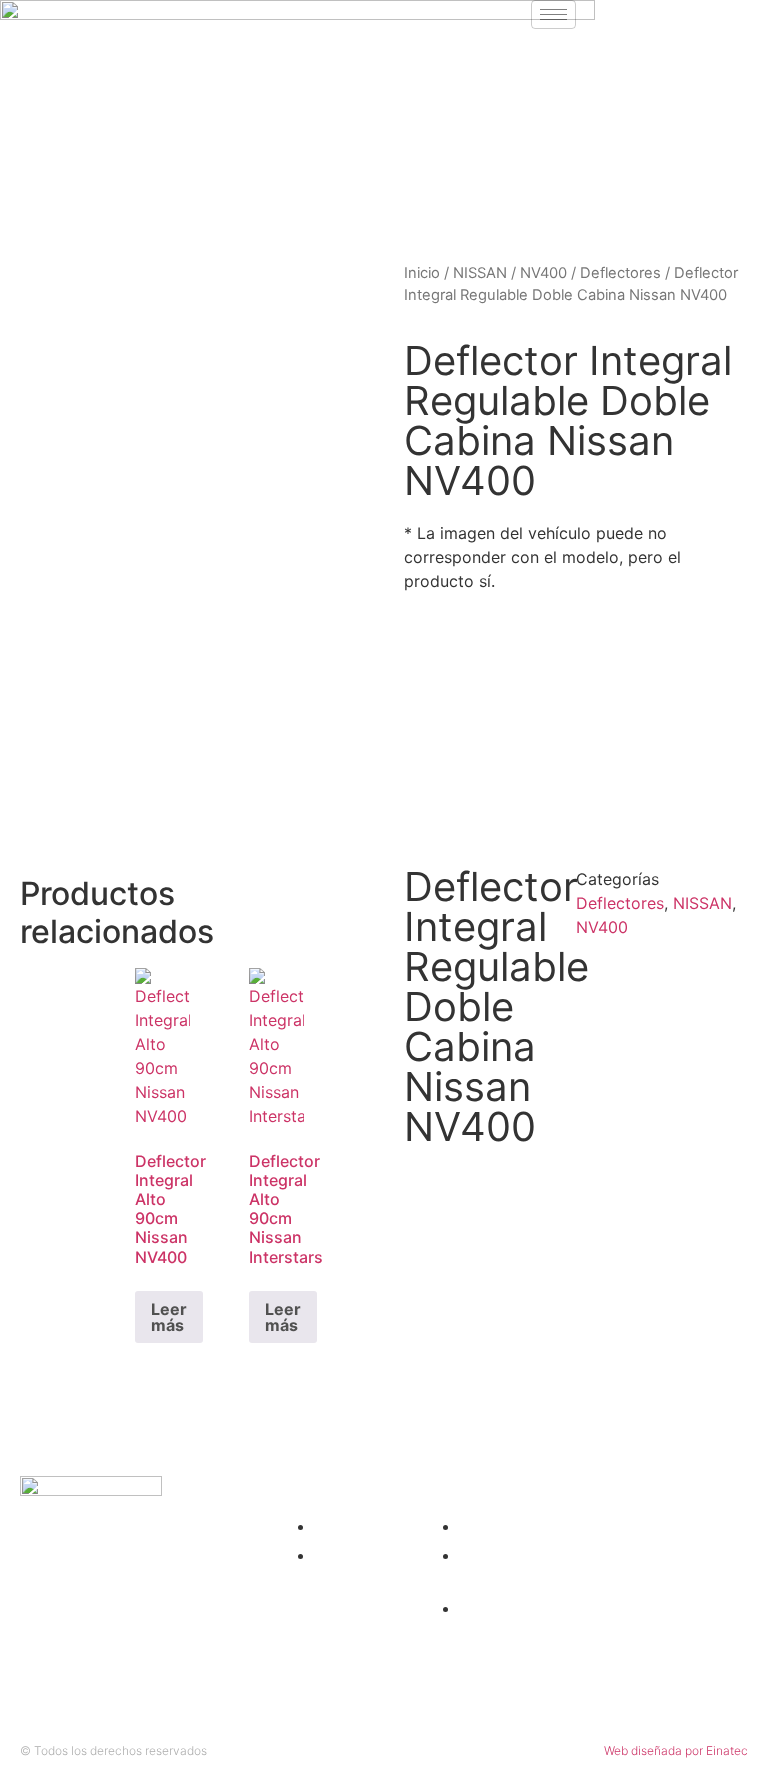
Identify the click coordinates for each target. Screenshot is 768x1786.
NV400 (543, 273)
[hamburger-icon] (553, 14)
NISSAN (480, 273)
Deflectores (620, 273)
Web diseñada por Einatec (676, 1750)
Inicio (422, 273)
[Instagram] (601, 25)
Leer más (169, 1317)
